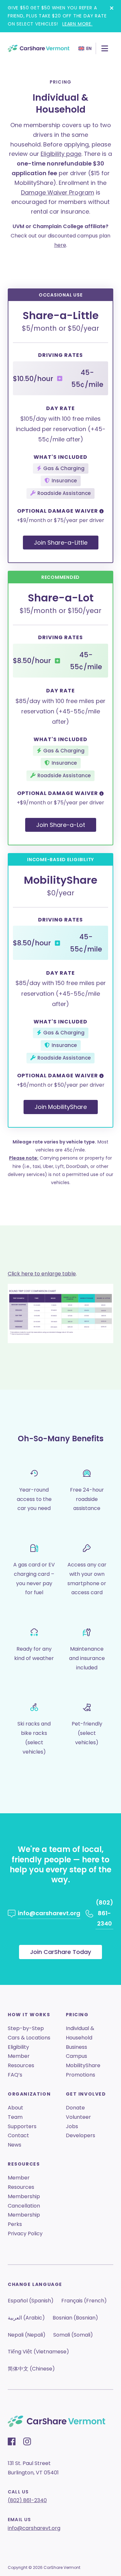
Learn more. (77, 24)
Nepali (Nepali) (27, 2335)
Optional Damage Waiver (58, 511)
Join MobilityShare (61, 1107)
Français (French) (84, 2301)
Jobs (72, 2126)
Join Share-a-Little (61, 543)
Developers (81, 2135)
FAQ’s (15, 2075)
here (60, 245)
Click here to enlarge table (42, 1274)
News (15, 2145)
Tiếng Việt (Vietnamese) (38, 2352)
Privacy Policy (25, 2234)
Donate (75, 2108)
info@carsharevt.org (34, 2528)
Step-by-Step (26, 2028)
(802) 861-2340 (27, 2500)
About (15, 2108)
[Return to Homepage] (39, 48)
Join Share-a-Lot (61, 825)
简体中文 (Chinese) (31, 2369)
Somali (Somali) (73, 2335)
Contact (18, 2135)
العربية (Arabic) (26, 2318)
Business (76, 2047)
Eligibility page (61, 154)
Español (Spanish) (31, 2301)
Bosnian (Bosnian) (75, 2318)
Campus (76, 2056)
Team (15, 2117)
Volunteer (78, 2117)
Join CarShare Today (60, 1952)
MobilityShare (83, 2065)
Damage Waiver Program (58, 192)
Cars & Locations (29, 2038)
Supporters (22, 2126)
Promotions (81, 2075)
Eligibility (18, 2047)
